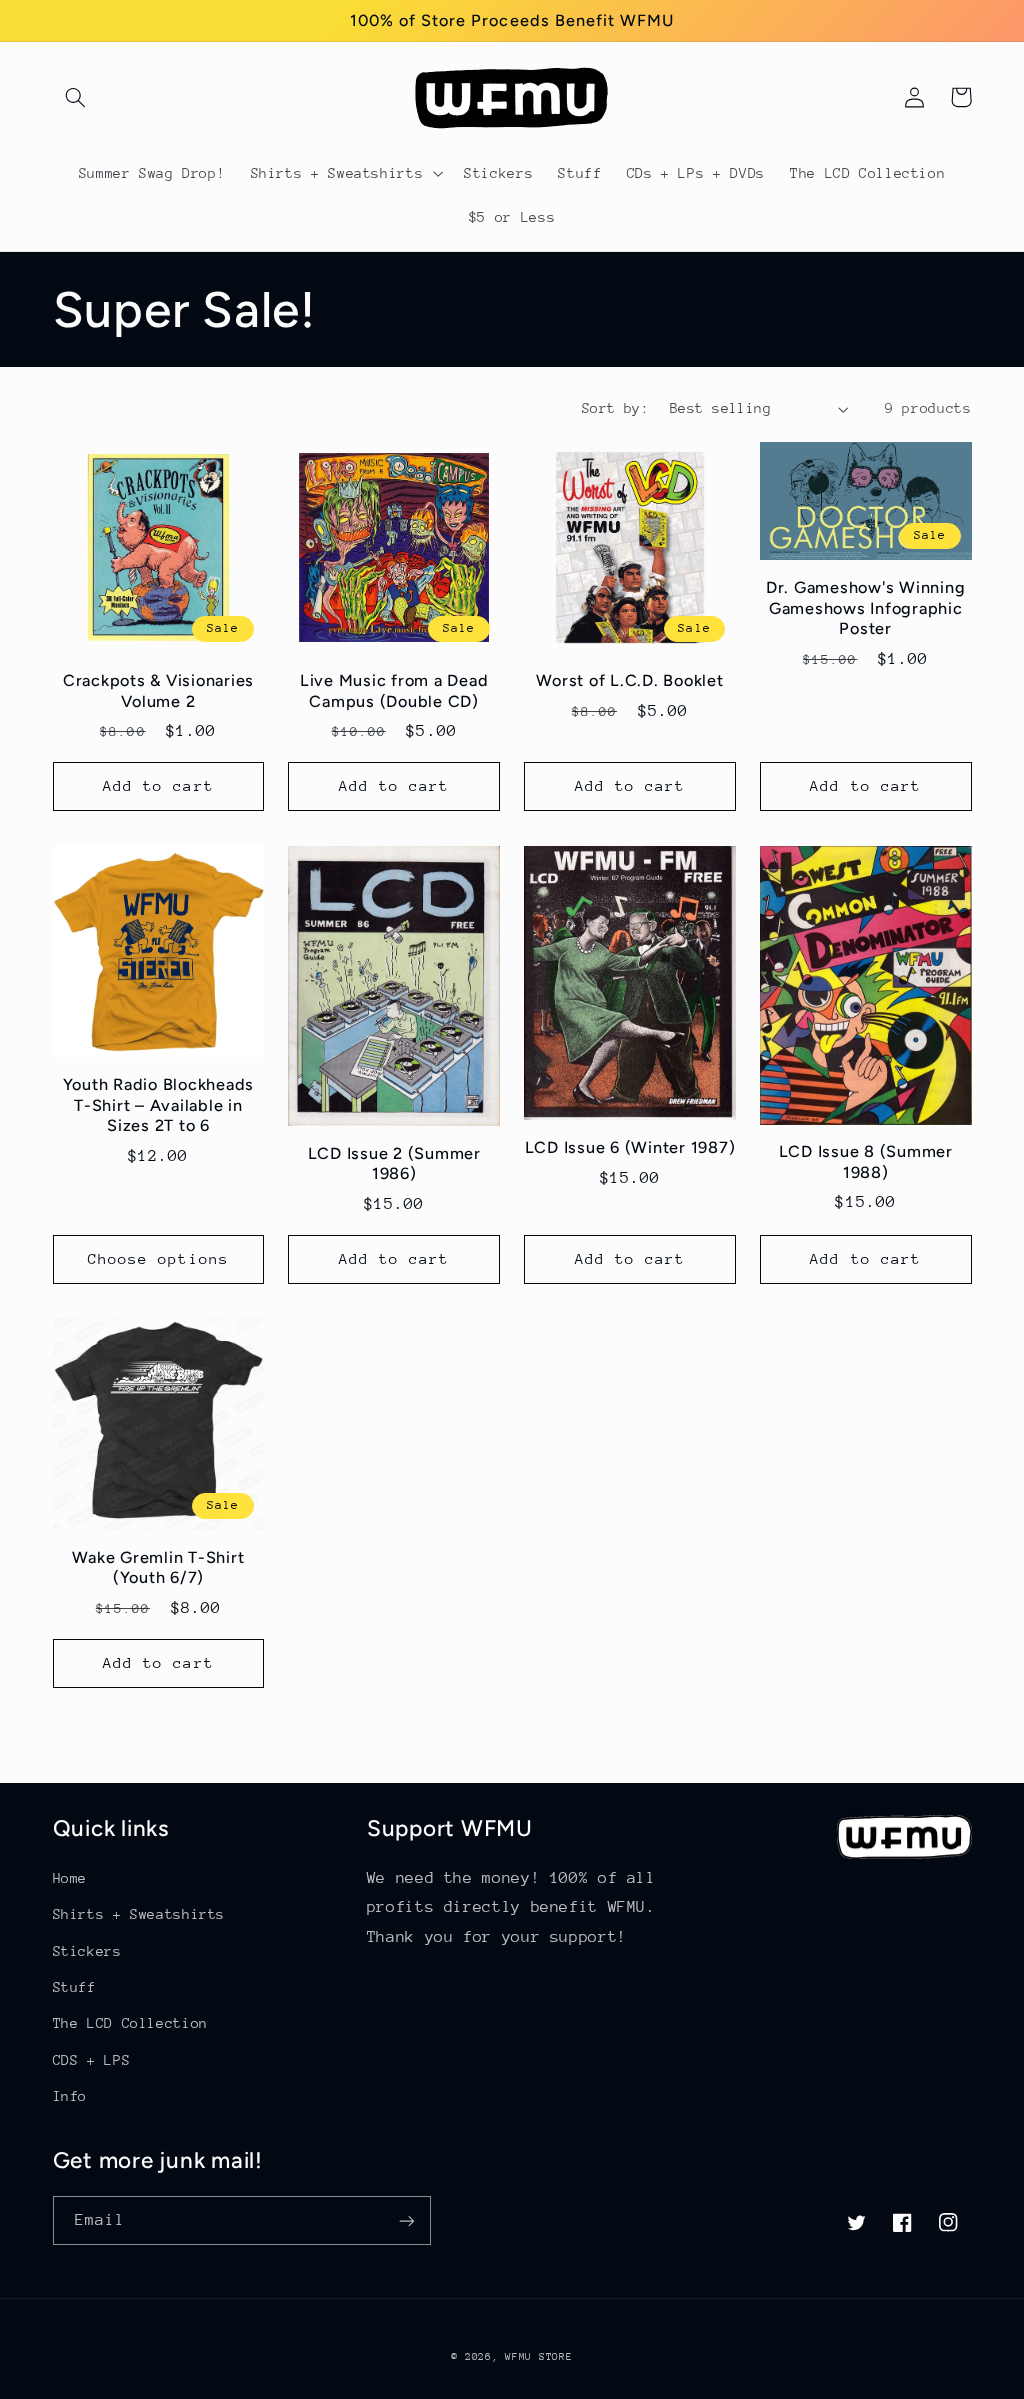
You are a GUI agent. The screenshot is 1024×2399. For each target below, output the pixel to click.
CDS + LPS (92, 2060)
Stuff (74, 1987)
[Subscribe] (406, 2220)
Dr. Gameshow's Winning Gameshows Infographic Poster (866, 608)
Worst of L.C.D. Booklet (629, 680)
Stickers (87, 1951)
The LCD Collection (130, 2023)
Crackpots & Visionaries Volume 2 (158, 690)
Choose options (158, 1258)
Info (70, 2096)
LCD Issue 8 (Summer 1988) (866, 1161)
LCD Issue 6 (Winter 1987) (630, 1147)
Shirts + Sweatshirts (139, 1914)
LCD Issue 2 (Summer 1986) (394, 1163)
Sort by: (615, 408)
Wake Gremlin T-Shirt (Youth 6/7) (158, 1567)
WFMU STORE (538, 2357)
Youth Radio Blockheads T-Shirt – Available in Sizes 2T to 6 (159, 1105)
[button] (76, 97)
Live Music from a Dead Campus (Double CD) (394, 690)
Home (70, 1878)
